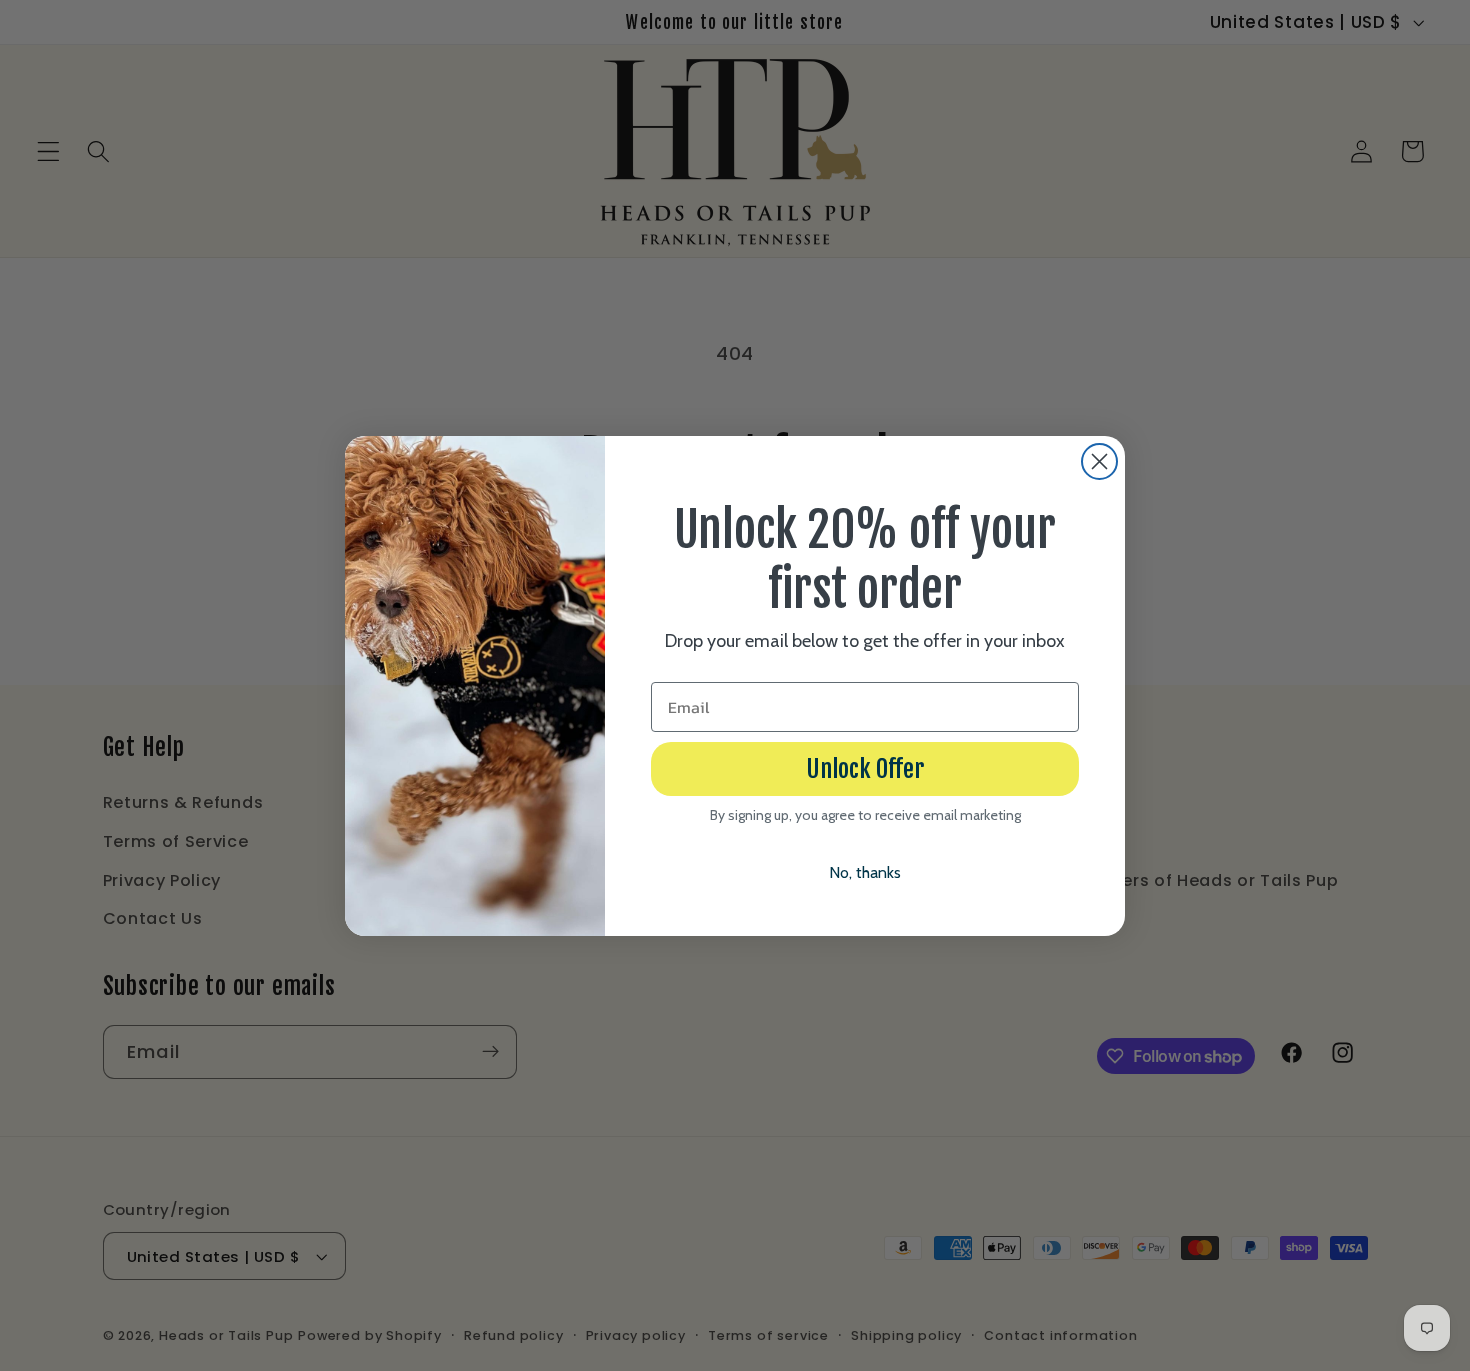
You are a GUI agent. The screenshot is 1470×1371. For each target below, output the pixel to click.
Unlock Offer (865, 769)
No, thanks (865, 872)
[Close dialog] (1099, 461)
